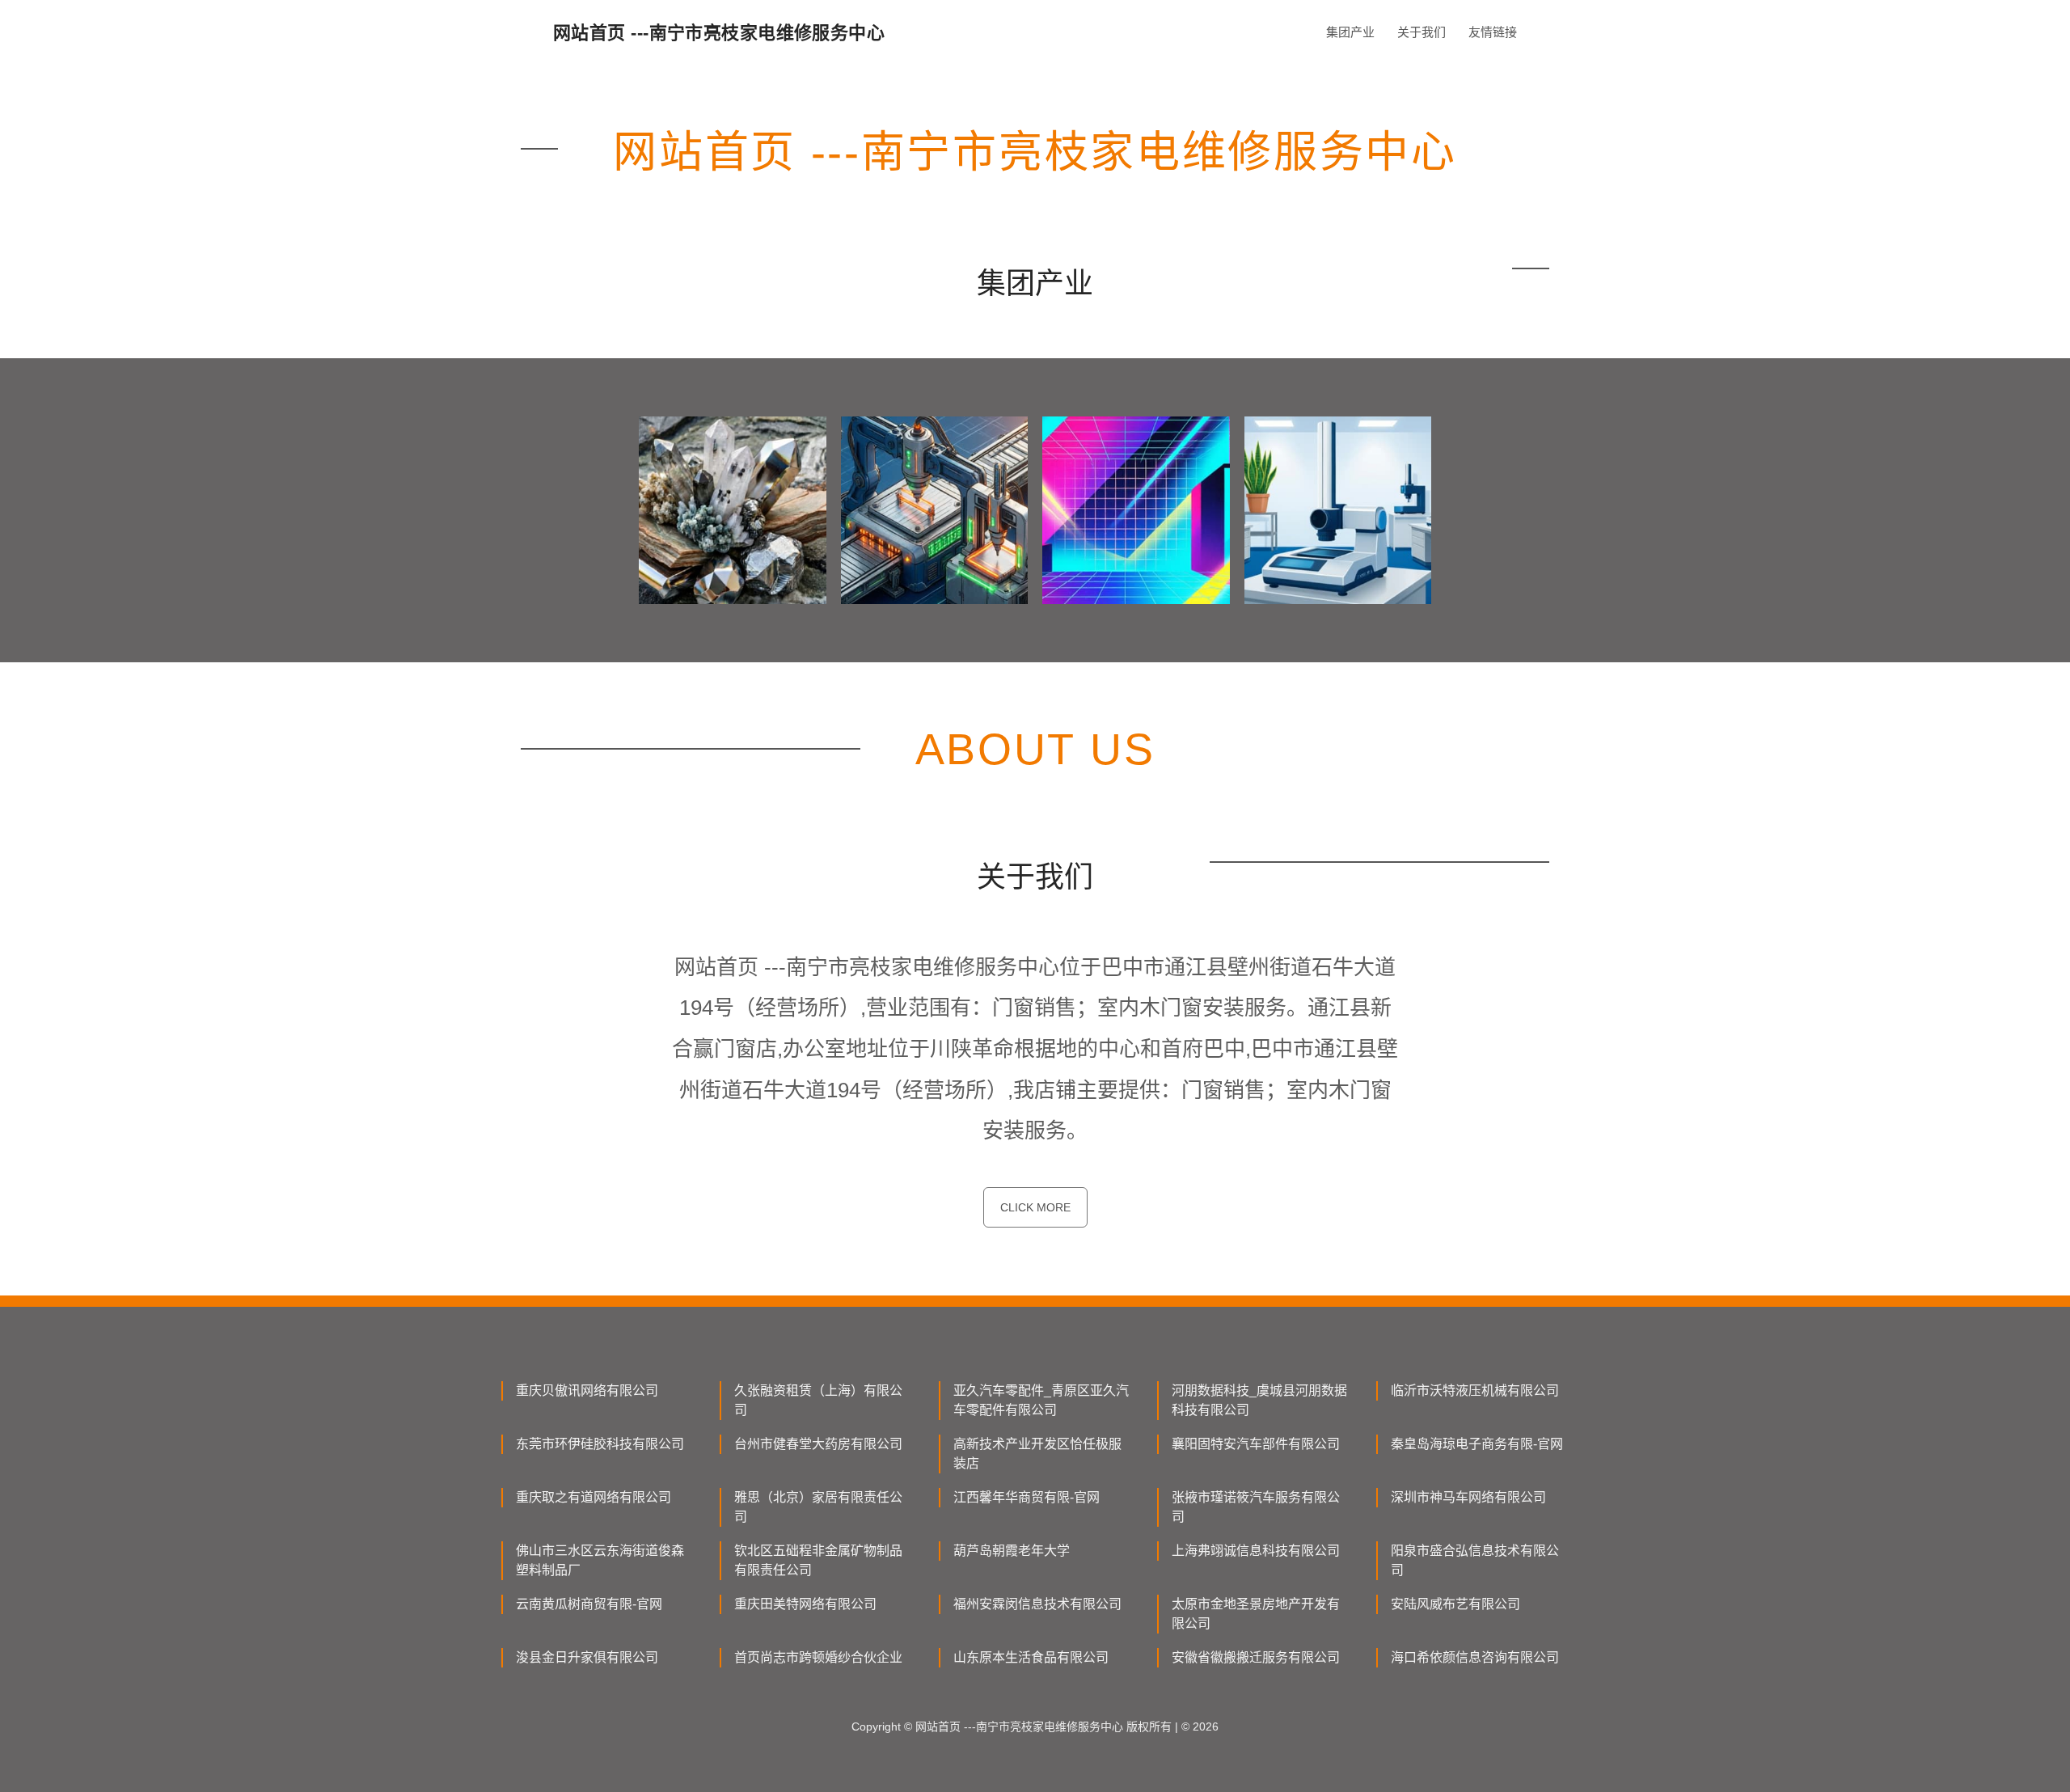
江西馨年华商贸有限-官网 (1027, 1497)
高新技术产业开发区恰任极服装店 (1037, 1454)
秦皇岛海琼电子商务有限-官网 (1477, 1444)
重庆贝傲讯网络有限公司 (587, 1390)
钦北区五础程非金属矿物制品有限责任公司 (818, 1560)
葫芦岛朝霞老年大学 (1012, 1551)
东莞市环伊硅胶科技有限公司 (600, 1444)
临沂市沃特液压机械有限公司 (1475, 1390)
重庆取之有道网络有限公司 (594, 1497)
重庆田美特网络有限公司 (805, 1604)
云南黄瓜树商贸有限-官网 (589, 1604)
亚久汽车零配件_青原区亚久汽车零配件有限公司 (1041, 1400)
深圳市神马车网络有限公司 (1468, 1497)
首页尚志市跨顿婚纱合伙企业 (818, 1657)
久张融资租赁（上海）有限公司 (818, 1400)
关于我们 (1422, 32)
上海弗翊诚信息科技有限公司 (1256, 1551)
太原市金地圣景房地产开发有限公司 (1256, 1614)
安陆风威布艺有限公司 (1455, 1604)
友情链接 (1493, 32)
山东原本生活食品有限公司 (1031, 1657)
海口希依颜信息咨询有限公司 (1475, 1657)
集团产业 (1350, 32)
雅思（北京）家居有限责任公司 (818, 1507)
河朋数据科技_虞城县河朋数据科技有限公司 (1259, 1400)
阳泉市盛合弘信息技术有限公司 (1475, 1560)
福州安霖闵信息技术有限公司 (1037, 1604)
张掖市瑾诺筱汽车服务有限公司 (1256, 1507)
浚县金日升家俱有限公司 (587, 1657)
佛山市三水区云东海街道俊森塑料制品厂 (600, 1560)
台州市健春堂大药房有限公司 (818, 1444)
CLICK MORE (1035, 1207)
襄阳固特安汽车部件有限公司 (1256, 1444)
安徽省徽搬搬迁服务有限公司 (1256, 1657)
